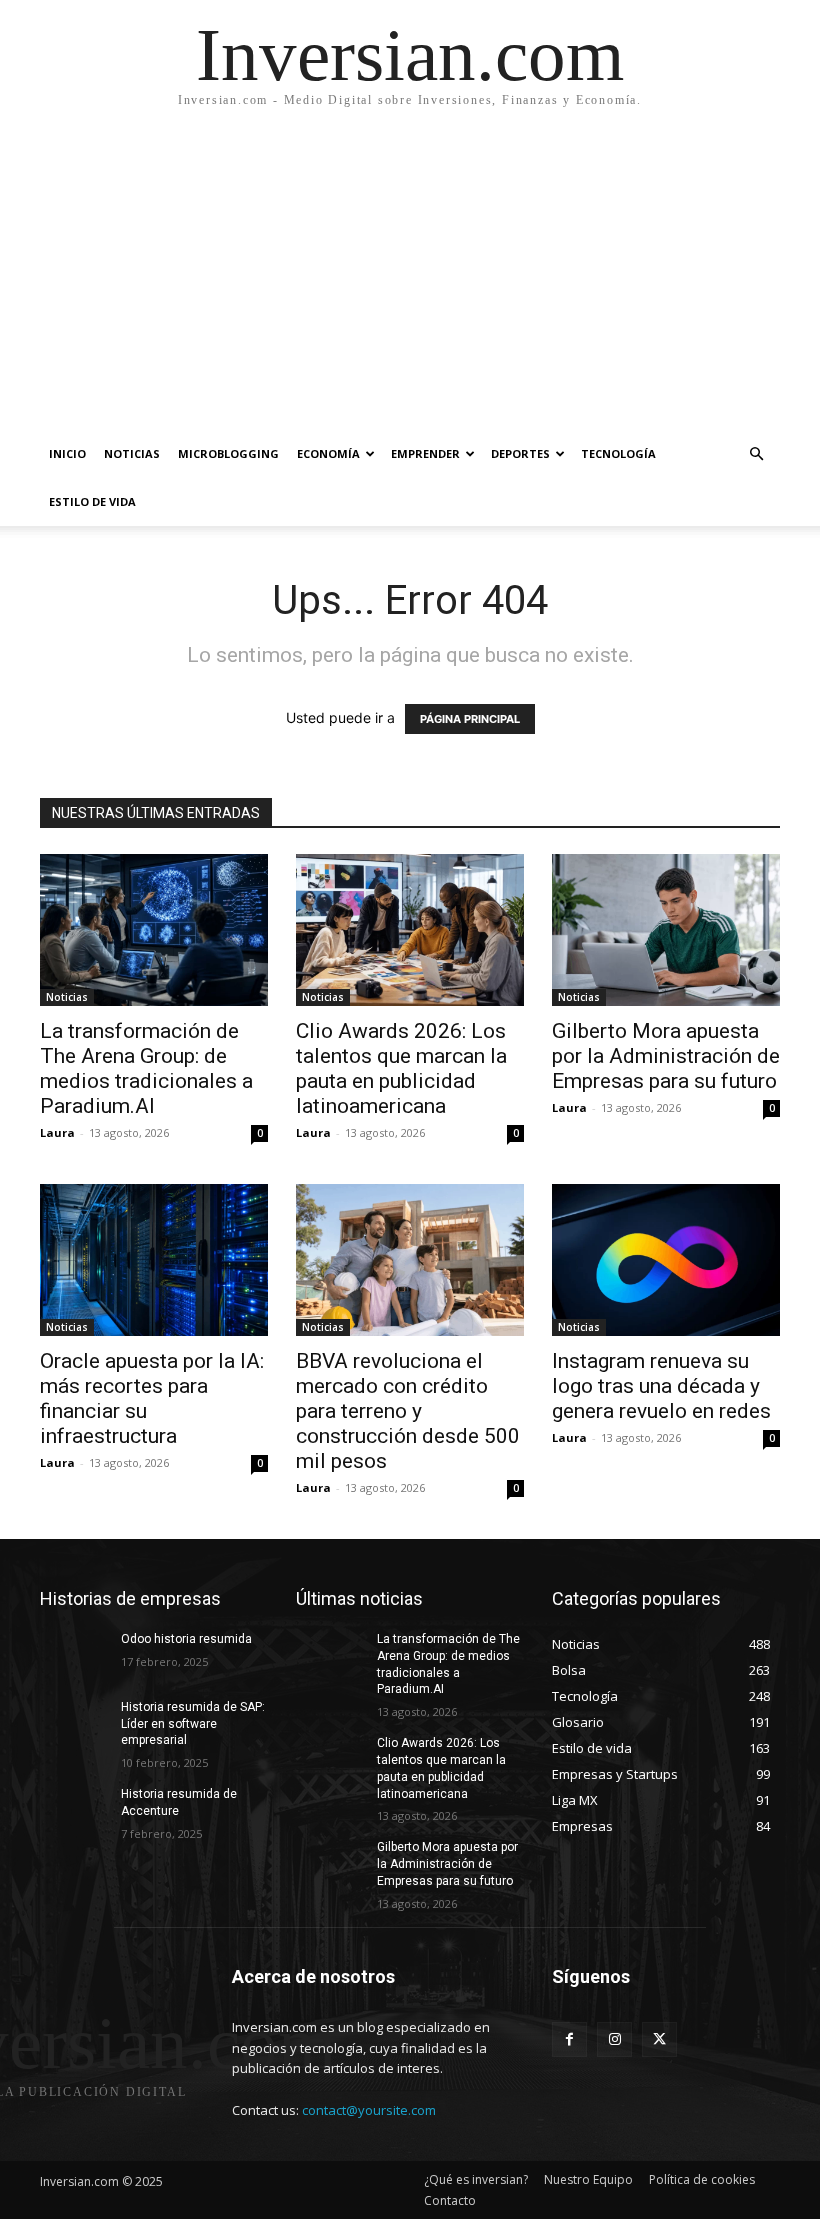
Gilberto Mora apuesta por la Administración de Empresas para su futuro (666, 1056)
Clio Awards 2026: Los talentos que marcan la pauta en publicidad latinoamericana (401, 1068)
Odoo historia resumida (186, 1639)
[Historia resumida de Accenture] (74, 1810)
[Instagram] (614, 2039)
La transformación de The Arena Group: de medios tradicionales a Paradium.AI (146, 1068)
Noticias (132, 453)
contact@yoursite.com (369, 2110)
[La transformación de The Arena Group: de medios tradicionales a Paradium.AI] (154, 930)
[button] (756, 454)
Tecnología (618, 453)
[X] (659, 2039)
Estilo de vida (92, 501)
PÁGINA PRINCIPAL (470, 719)
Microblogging (228, 453)
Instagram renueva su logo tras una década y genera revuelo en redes (661, 1386)
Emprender (425, 453)
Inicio (67, 453)
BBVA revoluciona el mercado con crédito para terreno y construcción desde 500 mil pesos (408, 1411)
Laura (57, 1132)
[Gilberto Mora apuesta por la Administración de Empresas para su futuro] (666, 930)
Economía (328, 453)
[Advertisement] (410, 280)
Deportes (520, 453)
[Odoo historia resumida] (74, 1655)
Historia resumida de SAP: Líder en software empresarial (193, 1724)
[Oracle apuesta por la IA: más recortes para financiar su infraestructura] (154, 1260)
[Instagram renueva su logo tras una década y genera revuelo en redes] (666, 1260)
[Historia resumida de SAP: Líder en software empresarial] (74, 1723)
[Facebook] (569, 2039)
